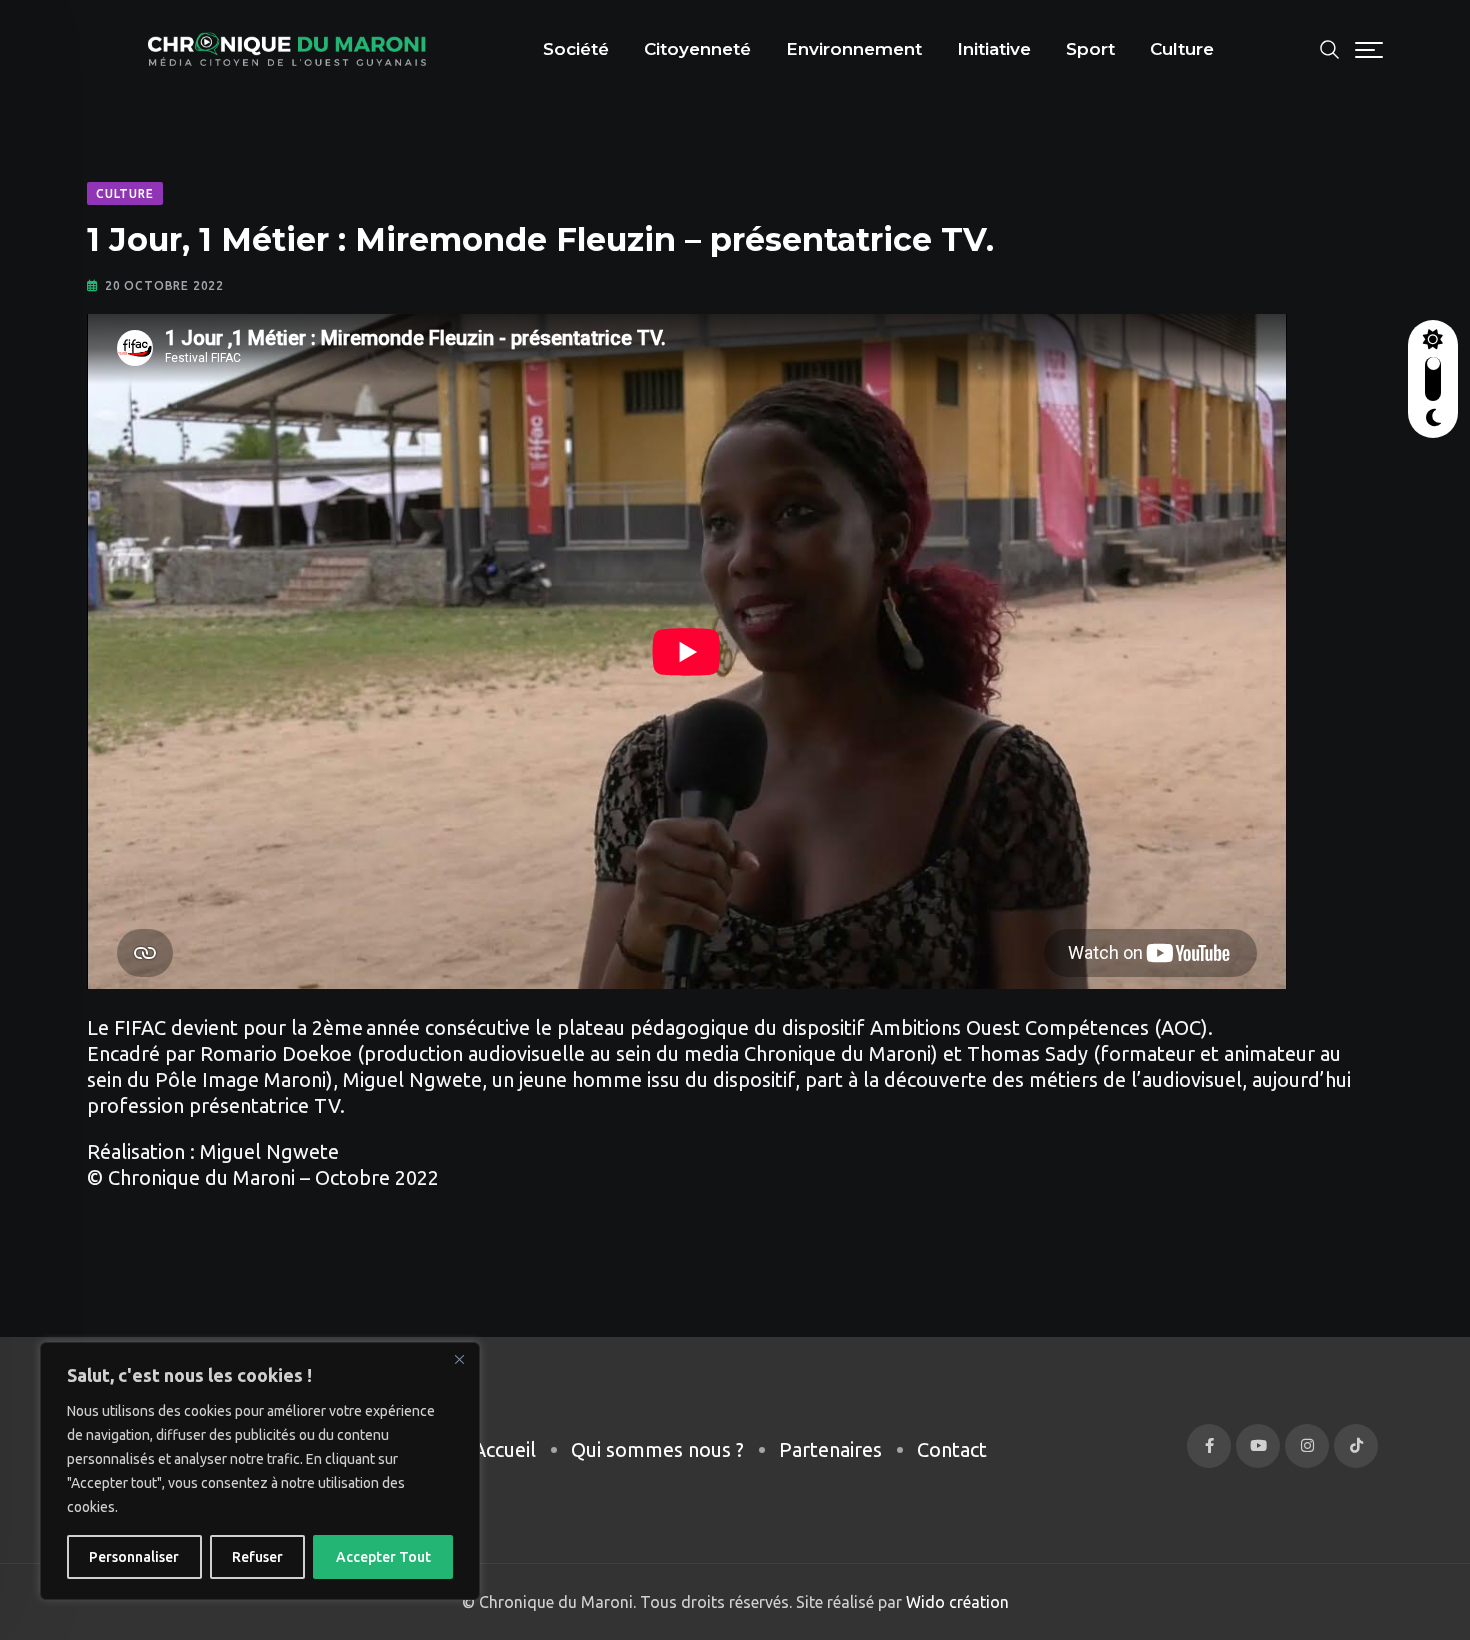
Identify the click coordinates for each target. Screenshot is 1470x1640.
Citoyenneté (697, 49)
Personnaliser (134, 1557)
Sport (1090, 49)
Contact (952, 1449)
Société (576, 49)
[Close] (459, 1359)
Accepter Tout (383, 1557)
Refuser (257, 1557)
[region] (260, 1471)
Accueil (504, 1449)
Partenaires (830, 1449)
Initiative (994, 49)
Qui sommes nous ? (657, 1449)
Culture (1182, 49)
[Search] (1330, 47)
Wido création (955, 1602)
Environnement (854, 49)
